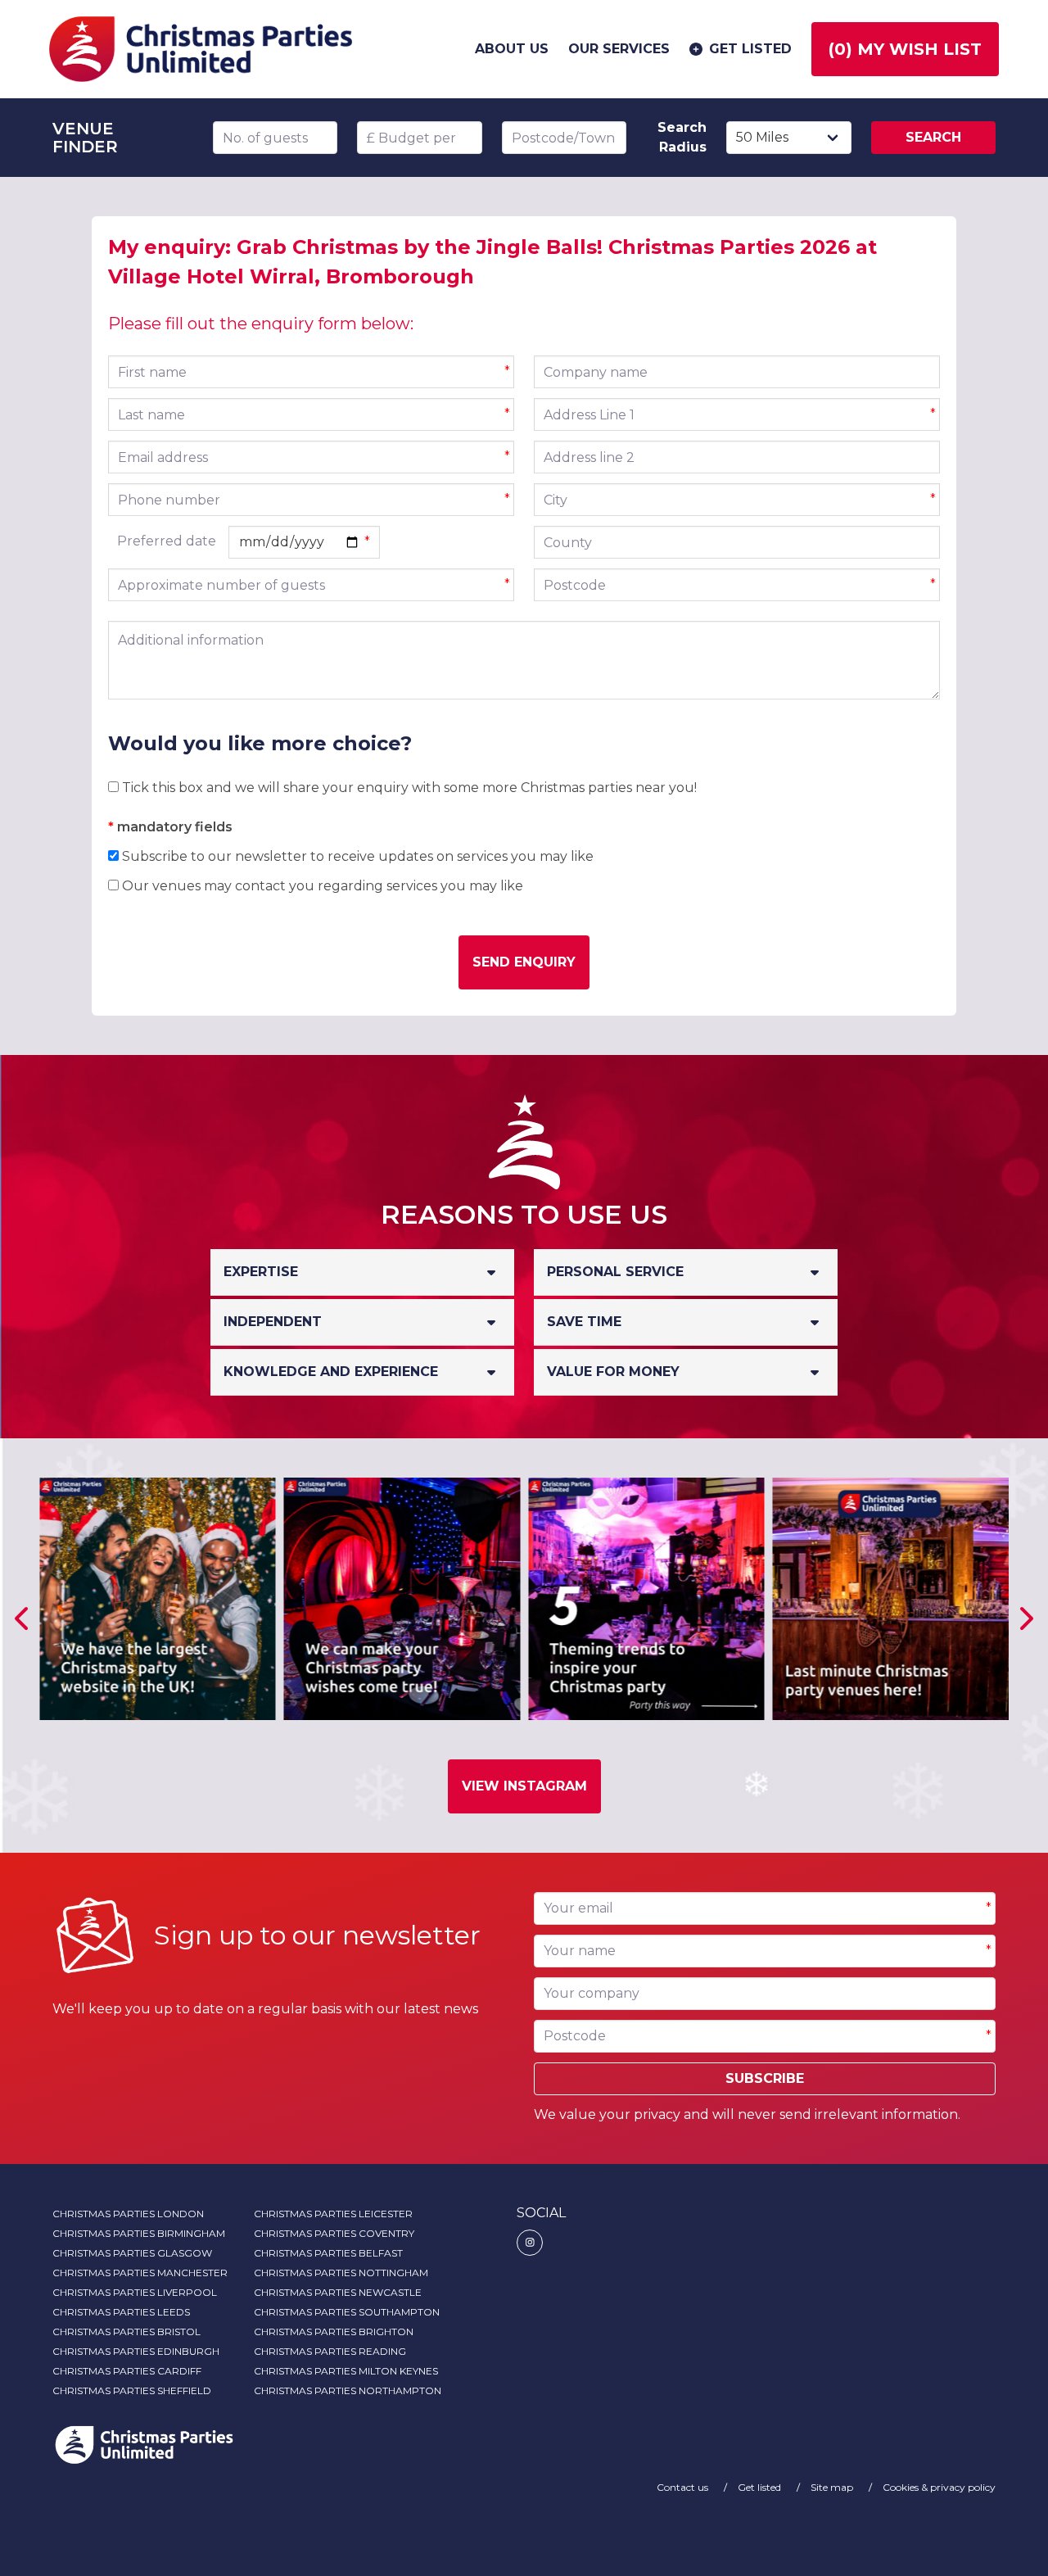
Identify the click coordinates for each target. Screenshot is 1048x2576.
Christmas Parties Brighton (334, 2332)
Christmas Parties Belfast (328, 2253)
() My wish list (905, 49)
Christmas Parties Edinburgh (136, 2351)
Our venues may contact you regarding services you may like (321, 886)
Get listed (750, 49)
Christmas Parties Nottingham (341, 2273)
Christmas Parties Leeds (121, 2312)
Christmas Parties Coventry (334, 2233)
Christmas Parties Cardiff (127, 2371)
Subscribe (765, 2078)
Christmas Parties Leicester (333, 2214)
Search (933, 137)
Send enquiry (524, 962)
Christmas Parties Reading (330, 2351)
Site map (833, 2487)
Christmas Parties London (128, 2214)
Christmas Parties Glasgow (132, 2253)
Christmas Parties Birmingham (139, 2233)
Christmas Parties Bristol (126, 2332)
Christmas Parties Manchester (140, 2273)
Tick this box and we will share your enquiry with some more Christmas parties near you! (408, 788)
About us (512, 49)
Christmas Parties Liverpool (135, 2292)
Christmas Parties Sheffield (132, 2390)
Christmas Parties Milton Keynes (346, 2371)
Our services (619, 49)
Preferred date (167, 541)
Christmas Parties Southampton (347, 2312)
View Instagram (524, 1786)
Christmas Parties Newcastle (338, 2292)
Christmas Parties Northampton (348, 2390)
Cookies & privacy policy (939, 2487)
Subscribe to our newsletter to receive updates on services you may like (356, 856)
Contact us (684, 2487)
